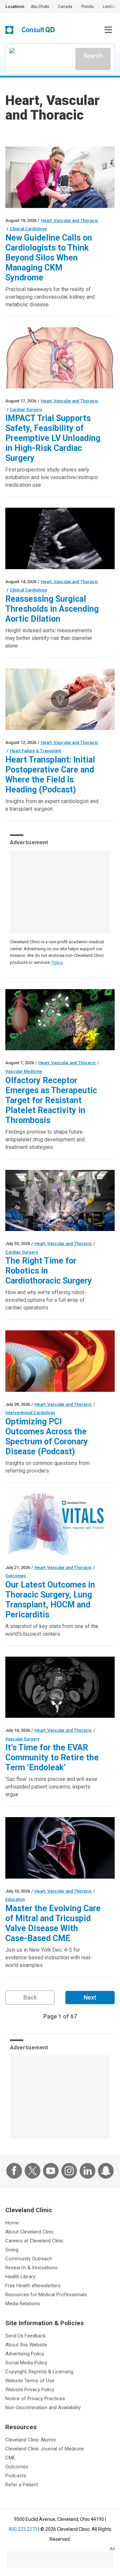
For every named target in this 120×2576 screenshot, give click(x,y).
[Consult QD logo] (38, 30)
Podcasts (16, 2476)
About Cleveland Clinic (30, 2232)
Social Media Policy (26, 2363)
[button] (108, 30)
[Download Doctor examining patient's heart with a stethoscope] (60, 177)
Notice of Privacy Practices (35, 2399)
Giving (12, 2250)
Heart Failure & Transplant (35, 751)
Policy (57, 962)
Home (12, 2223)
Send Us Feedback (25, 2336)
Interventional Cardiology (30, 1413)
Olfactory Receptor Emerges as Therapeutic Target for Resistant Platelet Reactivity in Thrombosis (51, 1100)
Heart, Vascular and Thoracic (69, 220)
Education (15, 1899)
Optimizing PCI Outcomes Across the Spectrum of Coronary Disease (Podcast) (47, 1437)
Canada (65, 7)
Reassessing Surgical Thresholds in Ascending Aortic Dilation (52, 609)
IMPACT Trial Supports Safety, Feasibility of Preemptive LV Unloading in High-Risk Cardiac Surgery (53, 438)
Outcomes (16, 1576)
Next (90, 1997)
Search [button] (93, 56)
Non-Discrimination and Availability (43, 2408)
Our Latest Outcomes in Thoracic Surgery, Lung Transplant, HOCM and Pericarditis (50, 1600)
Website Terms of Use (30, 2381)
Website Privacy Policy (30, 2390)
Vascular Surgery (22, 1739)
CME (10, 2458)
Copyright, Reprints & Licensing (39, 2372)
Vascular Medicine (24, 1071)
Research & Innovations (31, 2268)
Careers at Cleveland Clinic (34, 2241)
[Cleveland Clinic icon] (9, 30)
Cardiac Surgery (26, 410)
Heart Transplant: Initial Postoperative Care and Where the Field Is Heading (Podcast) (50, 775)
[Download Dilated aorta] (60, 538)
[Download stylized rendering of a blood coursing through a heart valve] (60, 1848)
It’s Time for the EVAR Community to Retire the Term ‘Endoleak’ (52, 1757)
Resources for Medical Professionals (46, 2295)
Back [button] (30, 1997)
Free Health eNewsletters (33, 2286)
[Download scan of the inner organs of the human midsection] (60, 1687)
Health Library (20, 2277)
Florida (87, 7)
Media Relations (23, 2304)
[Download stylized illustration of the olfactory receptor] (60, 1020)
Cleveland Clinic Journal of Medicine (45, 2449)
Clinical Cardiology (28, 229)
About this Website (26, 2345)
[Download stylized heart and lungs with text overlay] (60, 1524)
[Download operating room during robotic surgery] (60, 1201)
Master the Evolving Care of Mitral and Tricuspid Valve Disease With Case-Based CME (53, 1923)
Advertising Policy (25, 2354)
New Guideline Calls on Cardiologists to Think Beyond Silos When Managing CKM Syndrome (49, 258)
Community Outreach (29, 2259)
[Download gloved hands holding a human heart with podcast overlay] (60, 699)
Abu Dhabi (40, 7)
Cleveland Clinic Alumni (30, 2440)
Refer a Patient (22, 2485)
